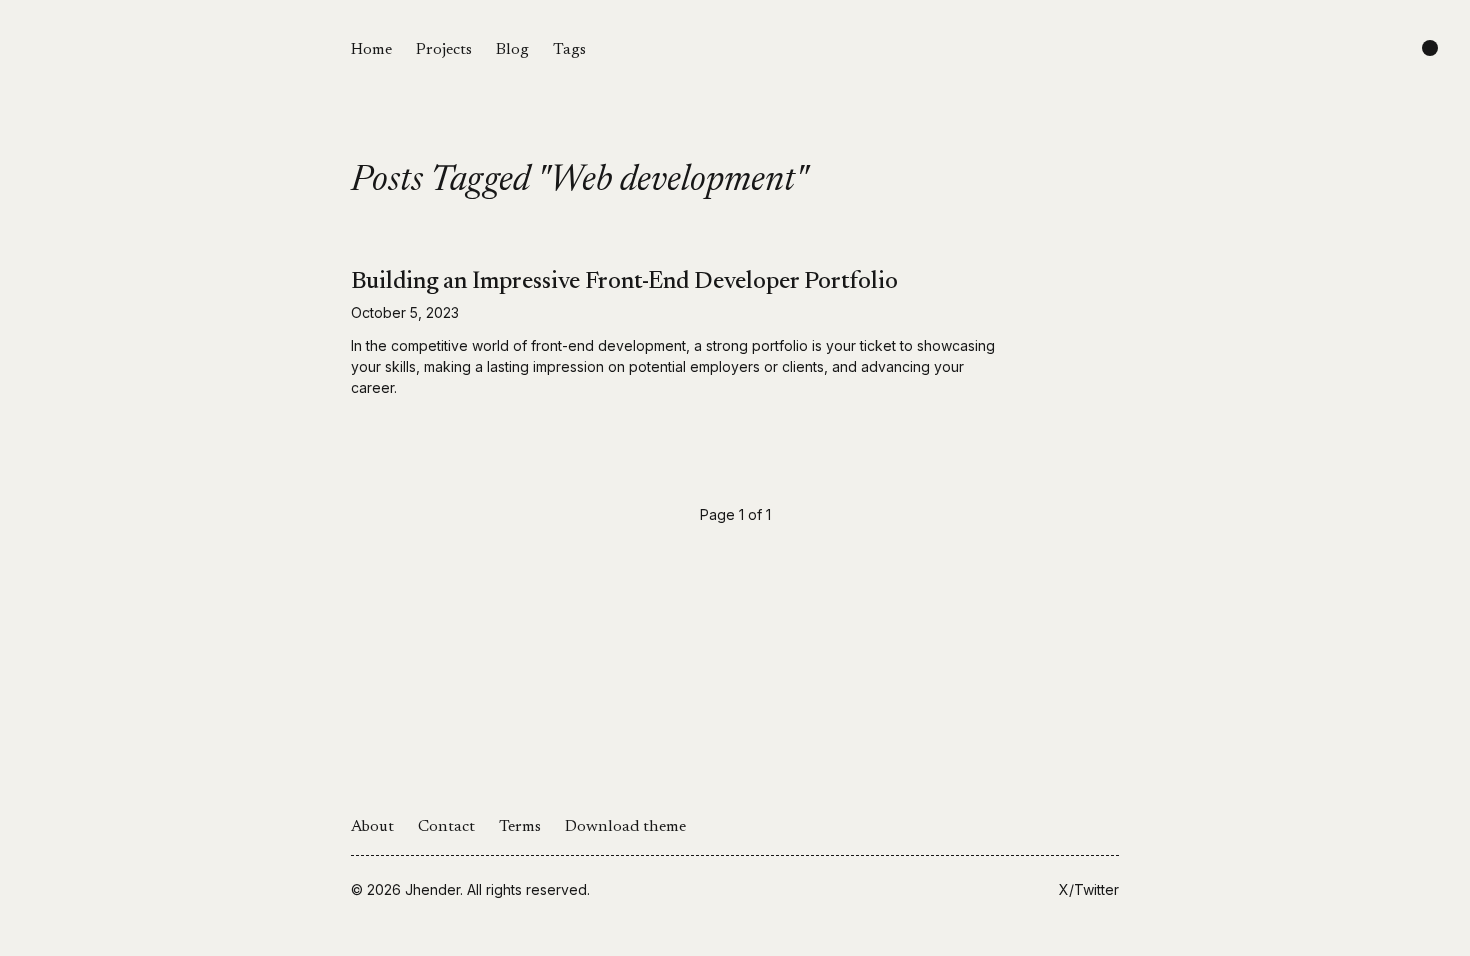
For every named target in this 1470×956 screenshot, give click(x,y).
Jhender (432, 889)
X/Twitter (1089, 889)
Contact (446, 827)
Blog (512, 50)
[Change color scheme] (1430, 48)
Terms (520, 827)
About (372, 827)
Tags (569, 50)
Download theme (625, 827)
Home (371, 50)
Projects (444, 50)
